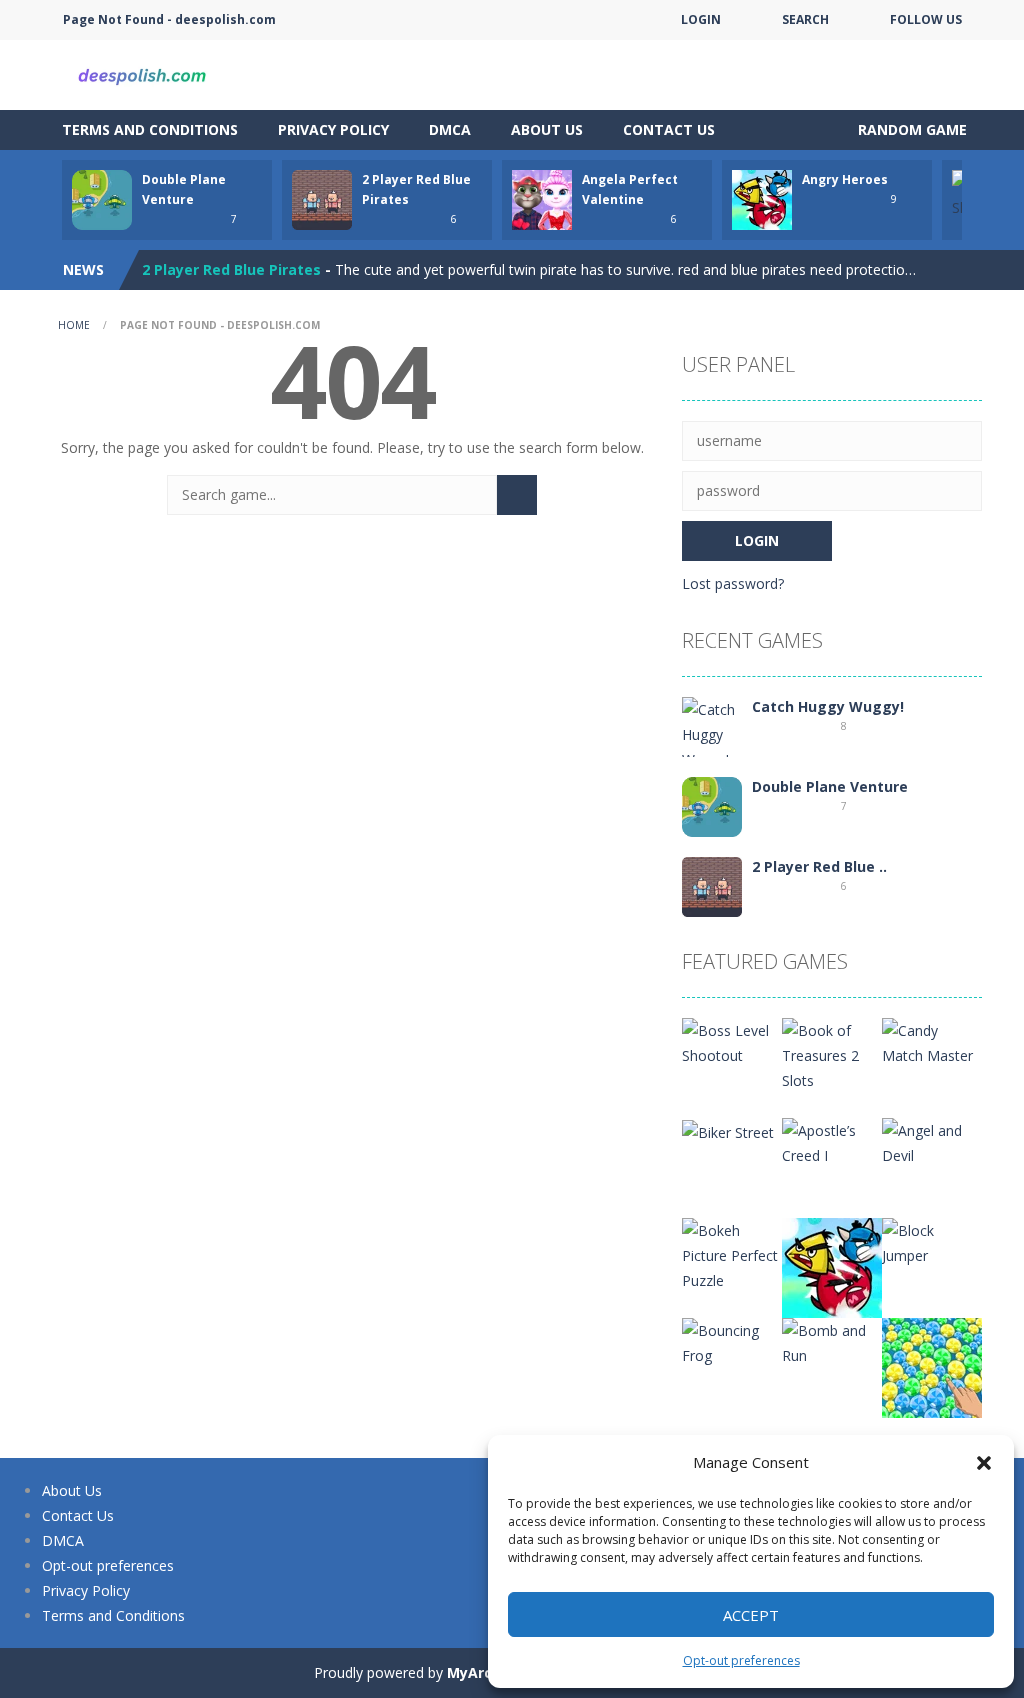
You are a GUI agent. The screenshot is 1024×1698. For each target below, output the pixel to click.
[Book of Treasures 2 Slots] (832, 1053)
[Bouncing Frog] (732, 1341)
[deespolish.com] (142, 73)
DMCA (450, 129)
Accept (751, 1615)
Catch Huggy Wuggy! (828, 706)
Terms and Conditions (150, 129)
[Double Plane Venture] (712, 805)
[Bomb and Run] (832, 1341)
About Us (547, 129)
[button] (984, 1463)
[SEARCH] (517, 495)
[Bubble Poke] (932, 1366)
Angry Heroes (845, 179)
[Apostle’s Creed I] (832, 1141)
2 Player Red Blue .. (819, 866)
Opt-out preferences (741, 1660)
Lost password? (733, 583)
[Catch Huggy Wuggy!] (712, 732)
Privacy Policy (333, 129)
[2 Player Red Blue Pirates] (712, 885)
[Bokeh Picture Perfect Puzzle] (732, 1253)
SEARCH (805, 19)
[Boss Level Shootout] (732, 1041)
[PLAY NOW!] (102, 198)
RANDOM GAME (910, 129)
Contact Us (669, 129)
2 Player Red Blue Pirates (231, 269)
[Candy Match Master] (932, 1041)
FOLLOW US (926, 19)
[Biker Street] (728, 1130)
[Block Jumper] (932, 1241)
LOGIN (701, 19)
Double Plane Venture (830, 786)
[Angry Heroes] (832, 1266)
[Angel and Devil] (932, 1141)
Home (74, 325)
